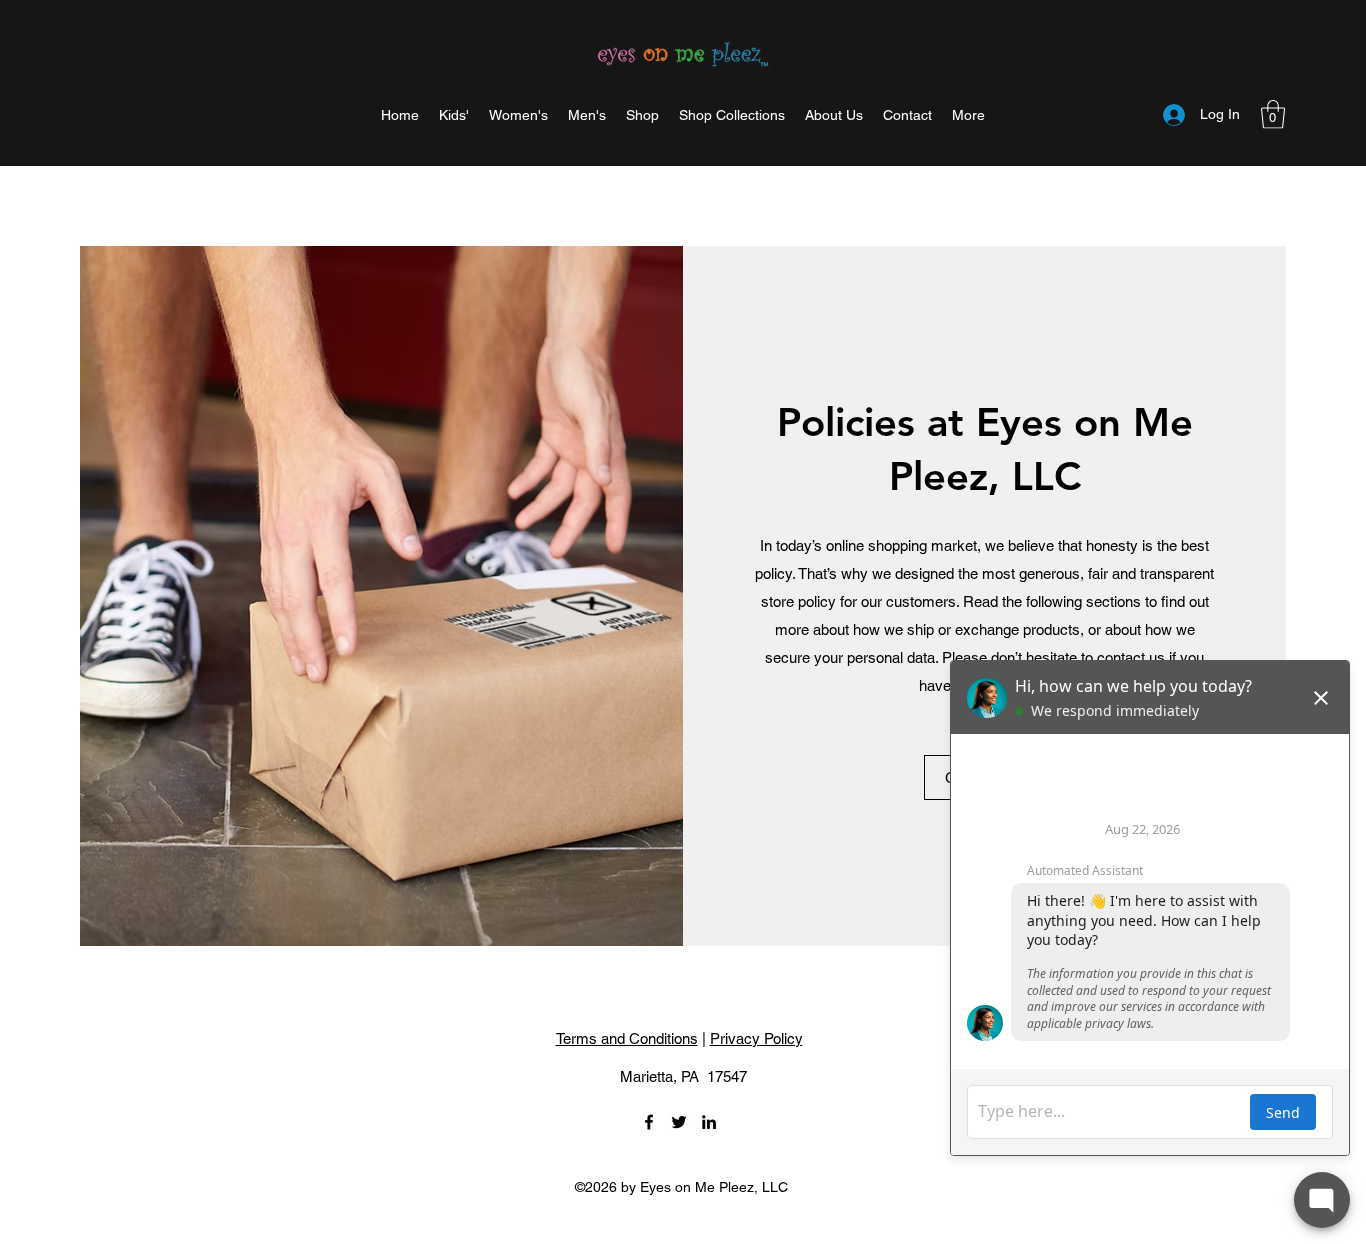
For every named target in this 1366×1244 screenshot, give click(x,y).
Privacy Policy (756, 1038)
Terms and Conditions (627, 1038)
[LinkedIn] (709, 1122)
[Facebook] (649, 1122)
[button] (968, 115)
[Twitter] (679, 1122)
